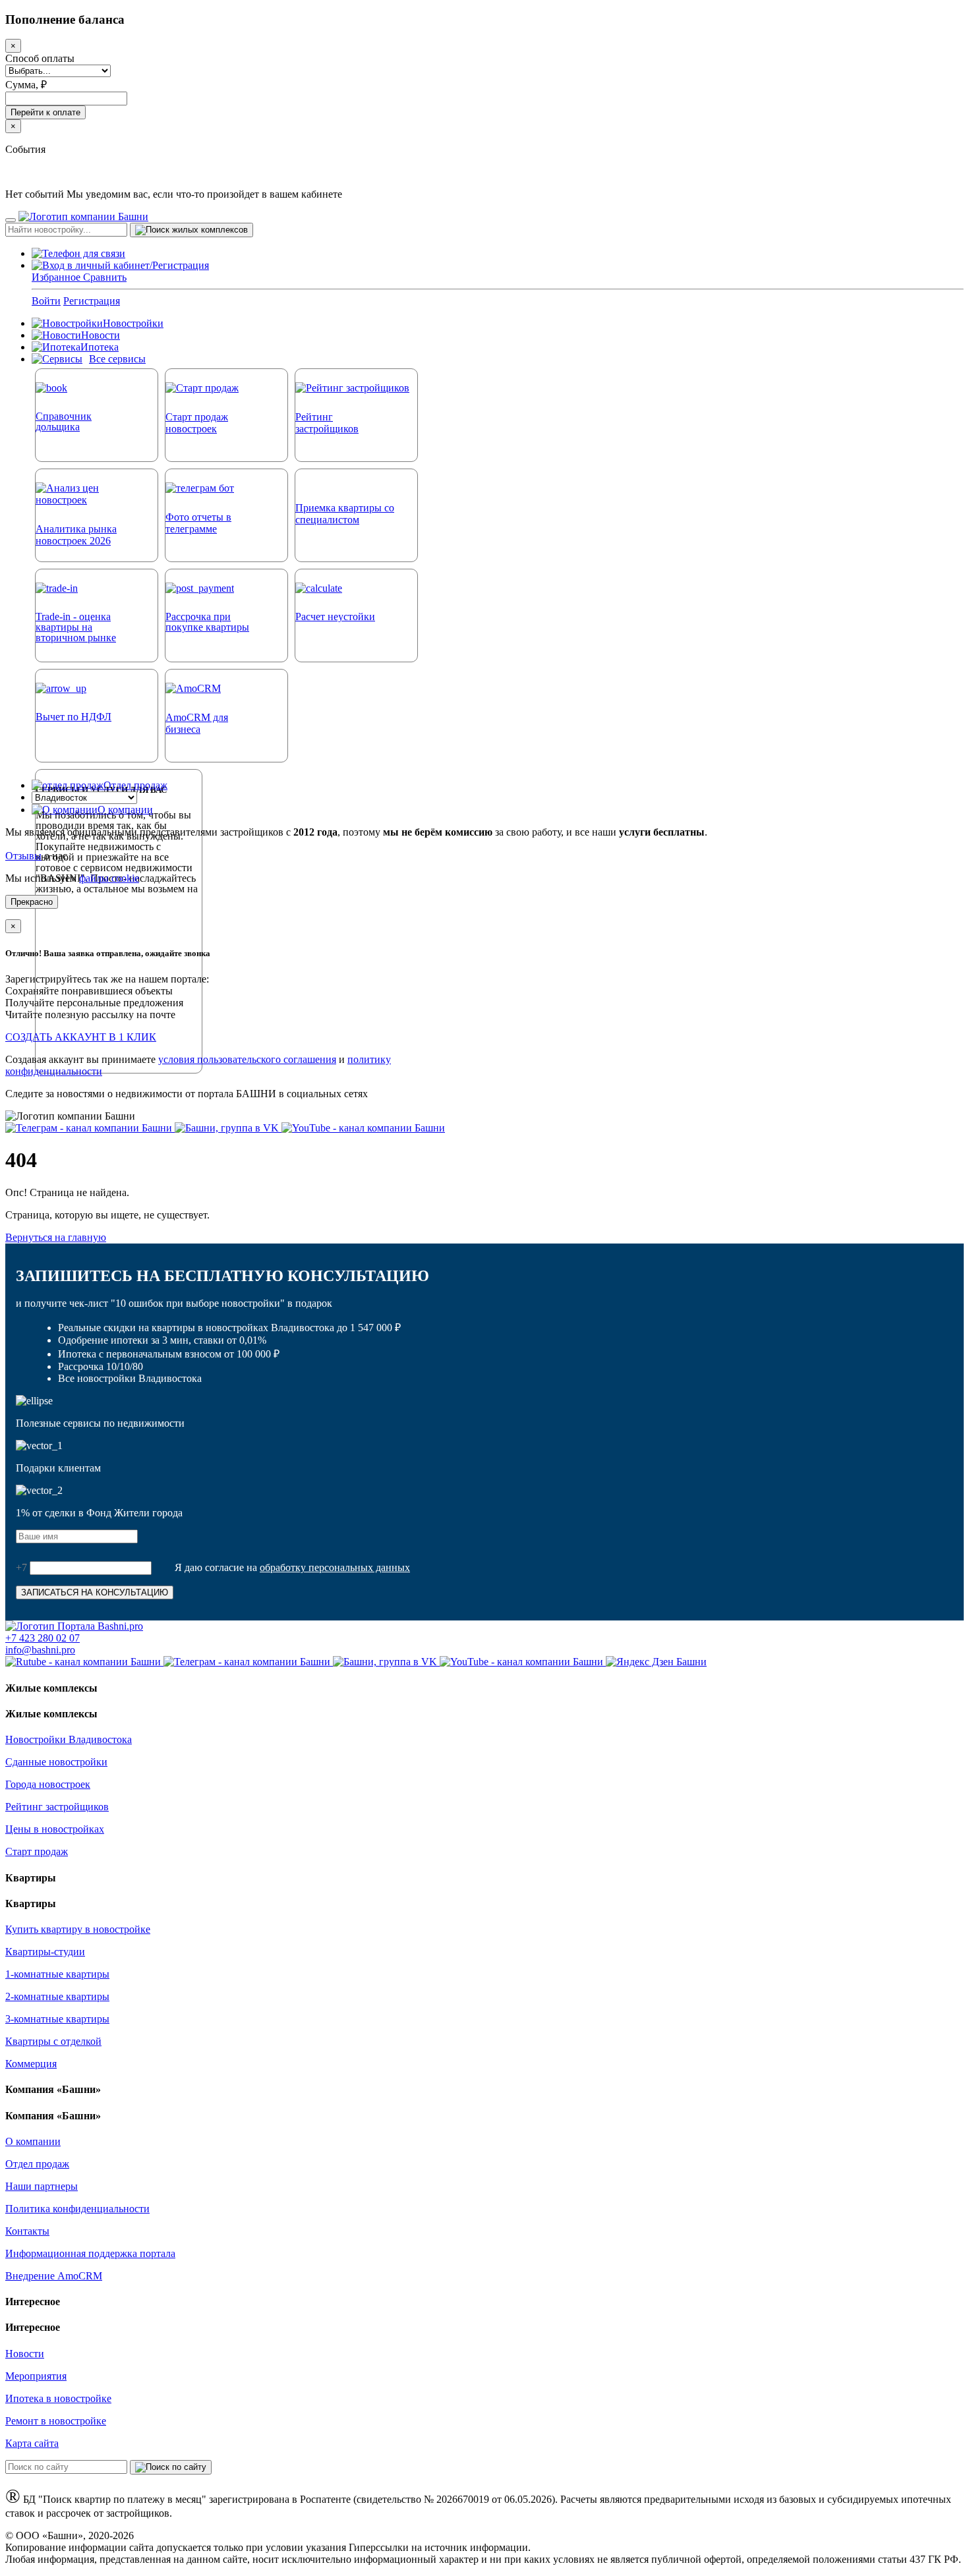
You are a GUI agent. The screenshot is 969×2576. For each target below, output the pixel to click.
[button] (120, 265)
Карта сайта (32, 2443)
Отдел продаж (135, 785)
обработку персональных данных (335, 1567)
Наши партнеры (42, 2186)
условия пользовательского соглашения (247, 1059)
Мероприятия (36, 2376)
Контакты (27, 2231)
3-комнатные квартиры (57, 2019)
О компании (125, 810)
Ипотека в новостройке (58, 2398)
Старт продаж (37, 1851)
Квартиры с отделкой (53, 2041)
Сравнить (105, 277)
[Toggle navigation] (11, 220)
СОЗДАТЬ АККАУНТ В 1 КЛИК (81, 1037)
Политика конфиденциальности (77, 2209)
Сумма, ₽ (26, 85)
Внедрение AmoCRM (54, 2276)
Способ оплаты (40, 58)
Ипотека (100, 347)
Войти (46, 301)
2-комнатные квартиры (57, 1996)
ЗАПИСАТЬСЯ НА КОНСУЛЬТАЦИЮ (95, 1592)
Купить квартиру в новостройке (78, 1929)
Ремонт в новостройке (56, 2421)
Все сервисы (117, 359)
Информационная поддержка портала (90, 2253)
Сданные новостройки (56, 1762)
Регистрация (92, 301)
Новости (101, 335)
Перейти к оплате (45, 112)
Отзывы (23, 856)
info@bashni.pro (40, 1650)
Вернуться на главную (56, 1237)
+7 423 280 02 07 (43, 1638)
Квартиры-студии (45, 1952)
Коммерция (31, 2064)
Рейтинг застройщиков (57, 1807)
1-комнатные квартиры (57, 1974)
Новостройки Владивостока (69, 1739)
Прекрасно (32, 902)
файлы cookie (109, 878)
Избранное (57, 277)
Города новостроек (48, 1784)
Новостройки (133, 323)
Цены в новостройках (55, 1829)
